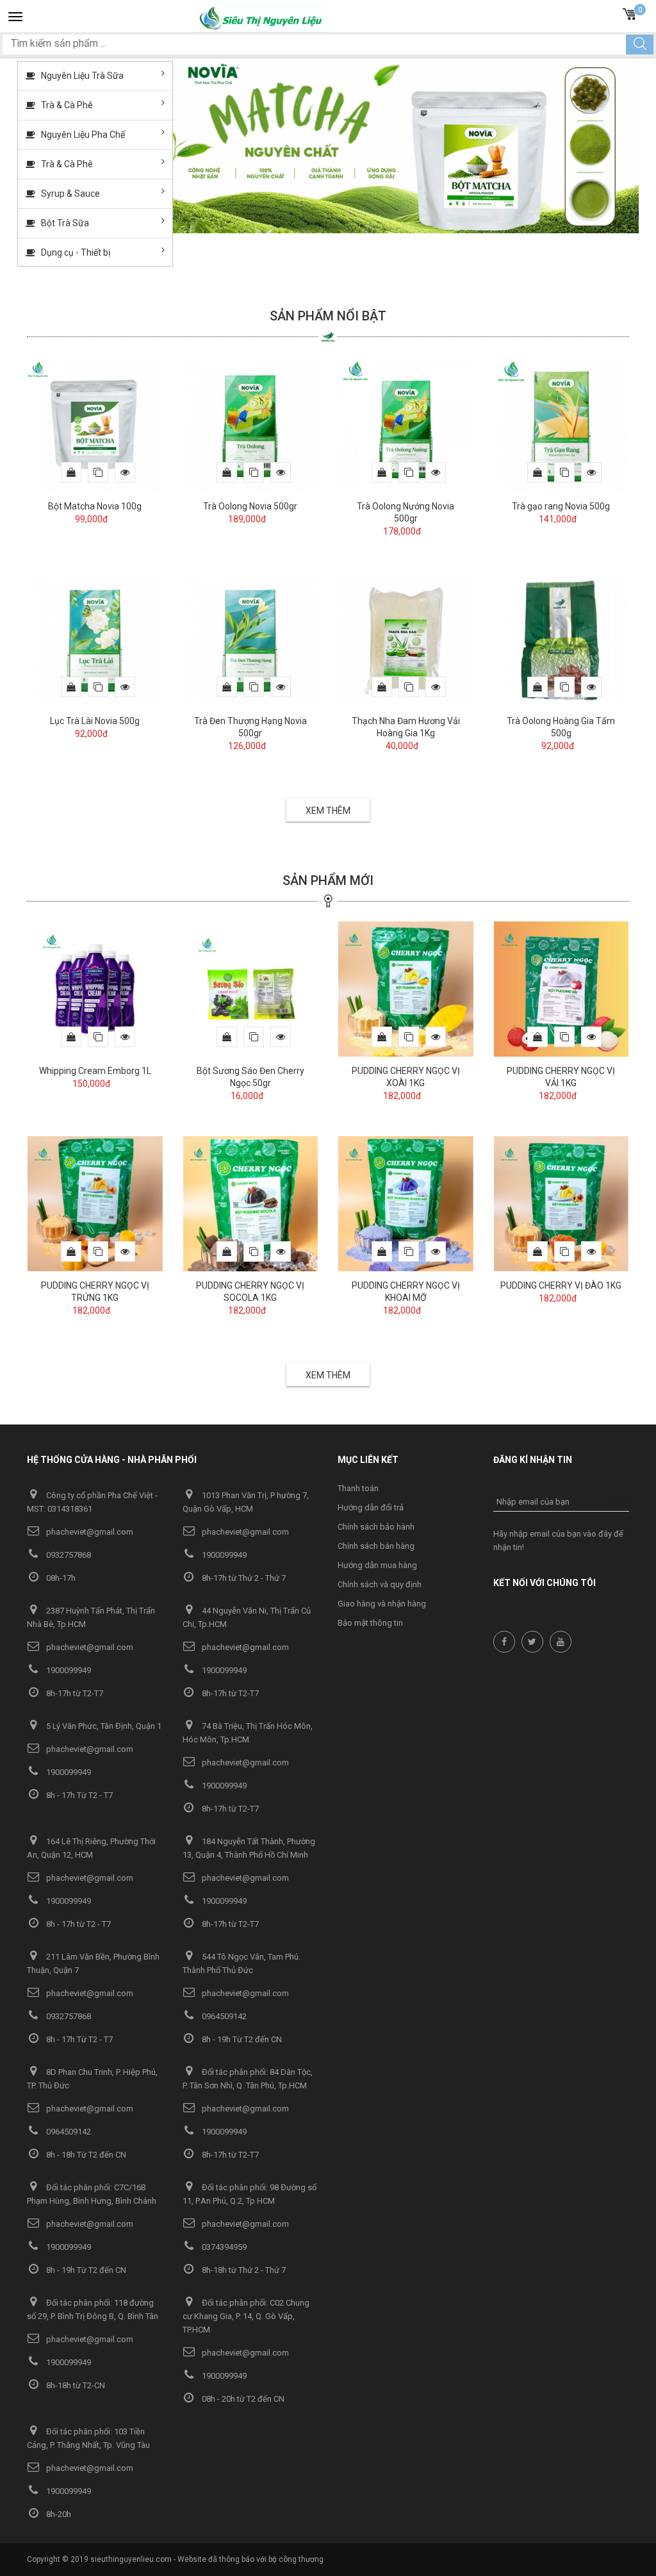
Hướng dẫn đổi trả (371, 1507)
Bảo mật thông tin (370, 1623)
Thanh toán (358, 1488)
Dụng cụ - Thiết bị (75, 252)
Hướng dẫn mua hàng (377, 1565)
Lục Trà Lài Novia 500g (95, 721)
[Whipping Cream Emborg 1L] (95, 988)
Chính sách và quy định (380, 1584)
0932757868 (68, 1555)
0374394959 (223, 2247)
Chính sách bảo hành (376, 1527)
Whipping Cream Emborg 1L (95, 1071)
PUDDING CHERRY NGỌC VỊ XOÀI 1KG (406, 1077)
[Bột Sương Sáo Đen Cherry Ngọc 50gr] (251, 988)
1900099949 (223, 1555)
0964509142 (223, 2016)
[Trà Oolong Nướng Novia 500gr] (406, 424)
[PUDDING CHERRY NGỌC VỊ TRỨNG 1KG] (95, 1203)
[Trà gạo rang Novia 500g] (562, 424)
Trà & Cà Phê (66, 105)
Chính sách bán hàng (376, 1546)
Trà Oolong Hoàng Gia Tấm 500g (561, 727)
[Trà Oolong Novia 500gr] (251, 424)
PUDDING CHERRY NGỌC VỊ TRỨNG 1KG (95, 1292)
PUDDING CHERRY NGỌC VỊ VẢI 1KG (561, 1077)
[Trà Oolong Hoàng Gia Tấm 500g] (562, 638)
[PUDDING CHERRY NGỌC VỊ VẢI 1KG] (562, 988)
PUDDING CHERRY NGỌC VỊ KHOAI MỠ (406, 1292)
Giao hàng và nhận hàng (382, 1604)
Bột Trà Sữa (64, 223)
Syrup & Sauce (70, 194)
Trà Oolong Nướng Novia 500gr (406, 512)
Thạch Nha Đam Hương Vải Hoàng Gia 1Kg (406, 727)
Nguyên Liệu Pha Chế (82, 135)
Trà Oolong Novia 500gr (250, 506)
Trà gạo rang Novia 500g (561, 506)
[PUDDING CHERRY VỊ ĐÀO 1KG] (562, 1203)
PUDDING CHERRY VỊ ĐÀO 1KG (561, 1285)
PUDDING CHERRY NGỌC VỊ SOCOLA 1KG (250, 1292)
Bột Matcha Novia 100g (95, 506)
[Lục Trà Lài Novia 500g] (95, 638)
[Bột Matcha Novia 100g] (95, 424)
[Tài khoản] (609, 16)
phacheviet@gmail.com (89, 1532)
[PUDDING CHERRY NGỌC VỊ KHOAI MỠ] (406, 1203)
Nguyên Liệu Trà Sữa (81, 76)
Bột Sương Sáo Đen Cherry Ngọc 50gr (250, 1077)
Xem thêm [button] (328, 811)
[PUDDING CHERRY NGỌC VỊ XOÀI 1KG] (406, 988)
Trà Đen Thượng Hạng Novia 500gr (250, 727)
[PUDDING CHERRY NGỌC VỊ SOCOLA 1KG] (251, 1203)
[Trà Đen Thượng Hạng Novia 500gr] (251, 638)
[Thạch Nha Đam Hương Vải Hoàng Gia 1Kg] (406, 638)
